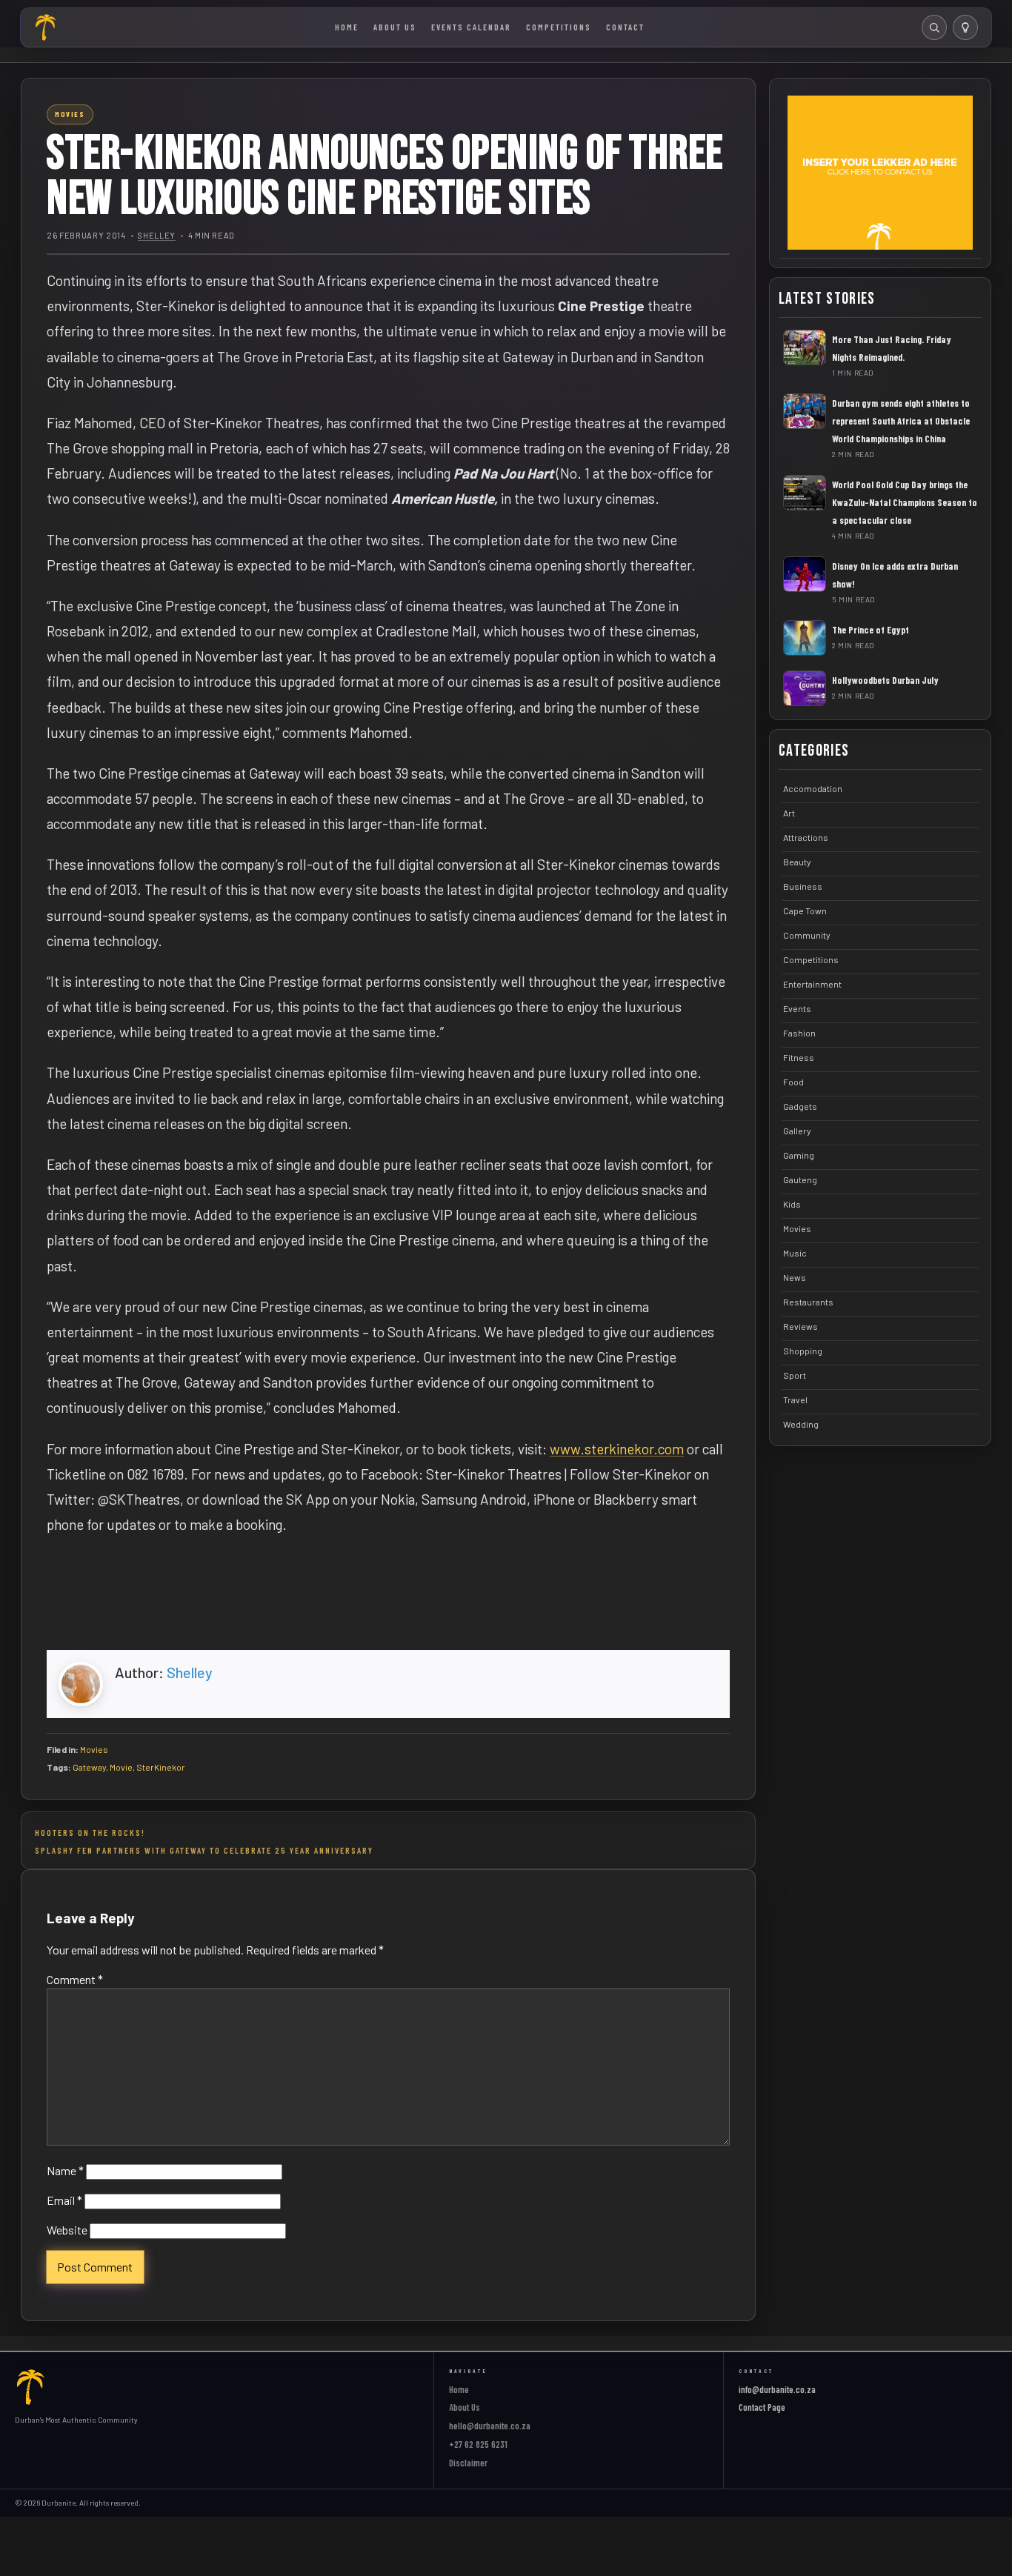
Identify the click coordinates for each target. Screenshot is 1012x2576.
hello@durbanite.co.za (490, 2426)
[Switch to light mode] (965, 27)
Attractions (806, 837)
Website (67, 2230)
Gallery (797, 1131)
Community (807, 935)
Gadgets (800, 1106)
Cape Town (805, 911)
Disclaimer (468, 2463)
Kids (792, 1204)
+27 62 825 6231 (478, 2444)
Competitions (559, 27)
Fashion (799, 1033)
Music (795, 1253)
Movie (121, 1767)
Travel (795, 1400)
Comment (75, 1979)
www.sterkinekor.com (617, 1449)
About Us (395, 27)
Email (64, 2200)
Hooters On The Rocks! (90, 1832)
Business (803, 886)
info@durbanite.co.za (777, 2389)
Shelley (157, 235)
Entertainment (812, 984)
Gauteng (800, 1179)
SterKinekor (161, 1767)
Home (347, 27)
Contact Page (762, 2407)
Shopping (803, 1351)
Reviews (800, 1326)
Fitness (799, 1057)
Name (65, 2170)
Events (797, 1008)
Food (793, 1082)
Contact (625, 27)
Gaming (799, 1155)
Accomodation (813, 788)
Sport (795, 1375)
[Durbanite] (46, 27)
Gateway (89, 1767)
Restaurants (808, 1302)
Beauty (797, 862)
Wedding (801, 1424)
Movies (94, 1749)
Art (789, 813)
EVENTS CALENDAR (471, 27)
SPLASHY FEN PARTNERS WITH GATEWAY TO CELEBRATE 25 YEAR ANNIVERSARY (204, 1850)
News (795, 1277)
